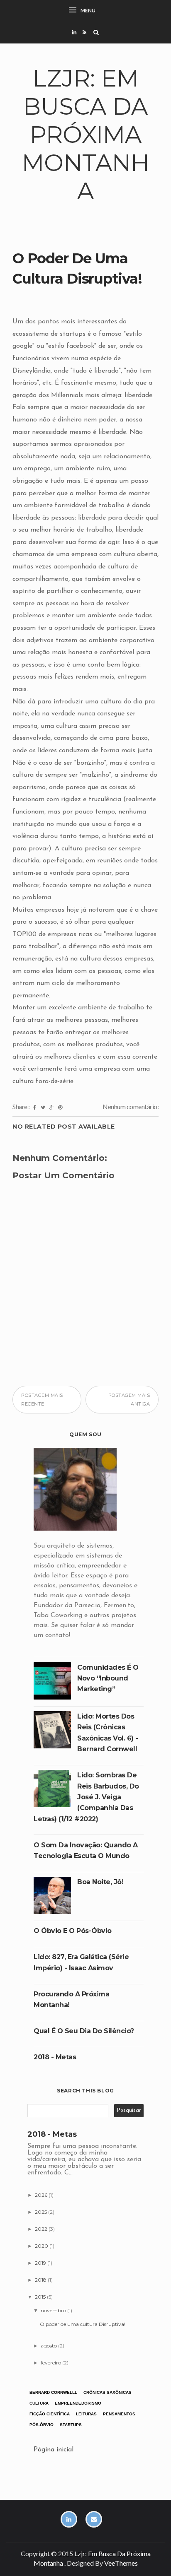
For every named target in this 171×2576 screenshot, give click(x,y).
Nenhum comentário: (131, 1106)
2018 (41, 2280)
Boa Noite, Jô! (100, 1882)
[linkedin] (74, 32)
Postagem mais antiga (129, 1399)
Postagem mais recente (42, 1399)
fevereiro (51, 2363)
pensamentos (119, 2414)
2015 (41, 2297)
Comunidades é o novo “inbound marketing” (108, 1678)
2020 (42, 2246)
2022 (42, 2229)
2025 (42, 2212)
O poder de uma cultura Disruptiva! (83, 2324)
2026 (42, 2195)
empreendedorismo (78, 2403)
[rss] (84, 32)
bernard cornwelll (53, 2392)
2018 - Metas (55, 2057)
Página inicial (54, 2450)
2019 (41, 2263)
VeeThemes (121, 2563)
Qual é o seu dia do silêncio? (84, 2031)
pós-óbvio (42, 2425)
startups (71, 2425)
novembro (54, 2310)
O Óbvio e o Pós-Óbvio (73, 1931)
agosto (49, 2346)
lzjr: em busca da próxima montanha (86, 135)
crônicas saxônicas (107, 2392)
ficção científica (50, 2414)
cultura (39, 2403)
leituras (86, 2414)
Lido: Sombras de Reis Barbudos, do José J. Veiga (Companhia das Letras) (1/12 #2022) (86, 1797)
